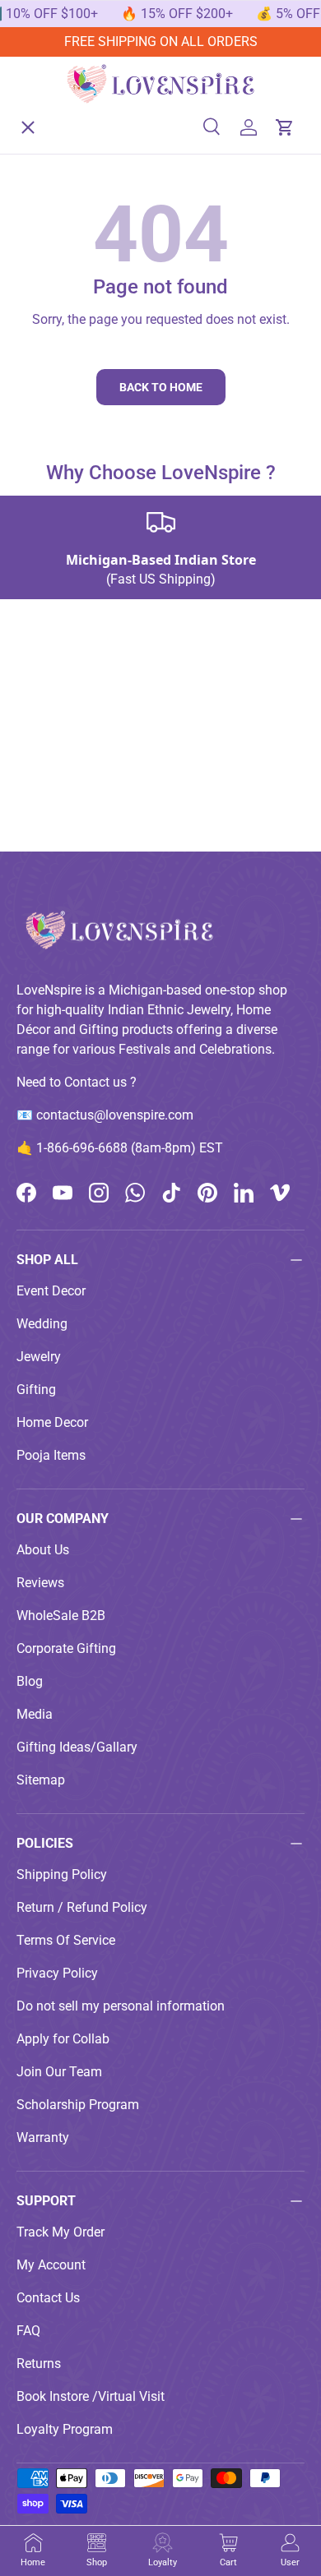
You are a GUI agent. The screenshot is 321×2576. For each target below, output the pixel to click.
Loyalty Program (65, 2429)
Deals (46, 351)
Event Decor (51, 1291)
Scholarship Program (78, 2105)
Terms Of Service (66, 1940)
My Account (51, 2265)
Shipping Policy (62, 1874)
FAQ (28, 2331)
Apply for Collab (63, 2039)
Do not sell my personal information (121, 2006)
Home (47, 111)
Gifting (36, 1390)
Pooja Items (51, 1455)
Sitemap (41, 1780)
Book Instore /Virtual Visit (91, 2396)
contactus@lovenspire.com (115, 1115)
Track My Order (60, 2232)
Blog (30, 1681)
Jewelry (39, 1357)
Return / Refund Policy (82, 1907)
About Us (56, 411)
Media (35, 1714)
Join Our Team (59, 2072)
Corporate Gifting (66, 1648)
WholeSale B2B (61, 1616)
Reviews (40, 1583)
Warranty (43, 2137)
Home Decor (52, 1422)
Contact (52, 471)
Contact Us (48, 2298)
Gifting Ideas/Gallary (77, 1747)
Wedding (42, 1324)
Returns (39, 2364)
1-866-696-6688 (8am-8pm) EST (130, 1148)
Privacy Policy (57, 1973)
